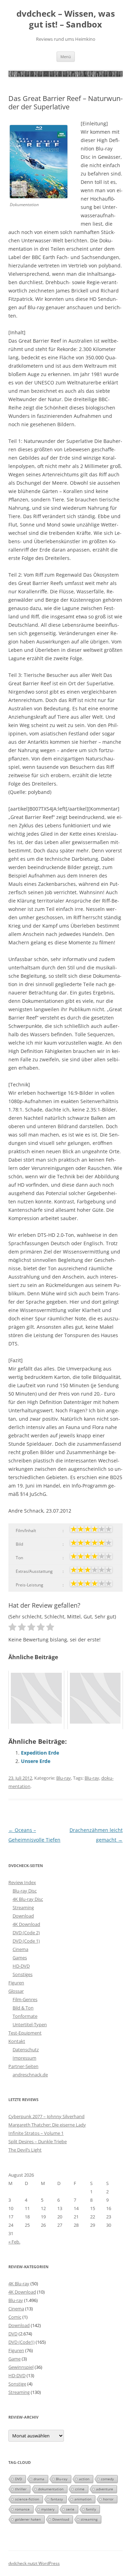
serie (70, 2509)
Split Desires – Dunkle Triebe (38, 2141)
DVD (13, 2334)
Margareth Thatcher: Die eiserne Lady (47, 2125)
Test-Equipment (25, 2033)
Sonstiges (23, 1974)
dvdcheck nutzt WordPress (34, 2563)
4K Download (26, 1924)
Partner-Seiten (23, 2066)
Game (14, 2359)
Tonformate (25, 2016)
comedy (107, 2479)
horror (108, 2499)
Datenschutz (26, 2050)
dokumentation (51, 2489)
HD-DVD (21, 1966)
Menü (66, 57)
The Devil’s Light (25, 2150)
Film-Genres (25, 1999)
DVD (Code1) (21, 2342)
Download (23, 1916)
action (84, 2479)
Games (20, 1958)
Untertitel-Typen (30, 2024)
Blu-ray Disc (25, 1891)
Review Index (22, 1882)
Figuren (16, 1983)
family (91, 2509)
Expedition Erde (40, 1753)
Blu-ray (64, 1778)
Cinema (20, 1949)
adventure (105, 2489)
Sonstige (17, 2384)
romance (22, 2509)
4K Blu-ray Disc (28, 1899)
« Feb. (14, 2242)
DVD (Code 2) (26, 1933)
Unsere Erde (36, 1761)
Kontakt (17, 2041)
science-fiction (27, 2499)
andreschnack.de (30, 2075)
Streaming (23, 1907)
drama (39, 2479)
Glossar (16, 1991)
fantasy (57, 2499)
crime (80, 2489)
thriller (21, 2489)
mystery (48, 2509)
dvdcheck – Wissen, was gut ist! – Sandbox (66, 19)
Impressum (24, 2058)
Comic (15, 2317)
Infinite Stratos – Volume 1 (36, 2133)
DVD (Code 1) (26, 1941)
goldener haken (28, 2519)
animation (83, 2499)
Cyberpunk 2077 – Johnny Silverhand (46, 2116)
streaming (89, 2519)
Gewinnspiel (21, 2367)
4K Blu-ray (19, 2284)
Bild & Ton (23, 2008)
